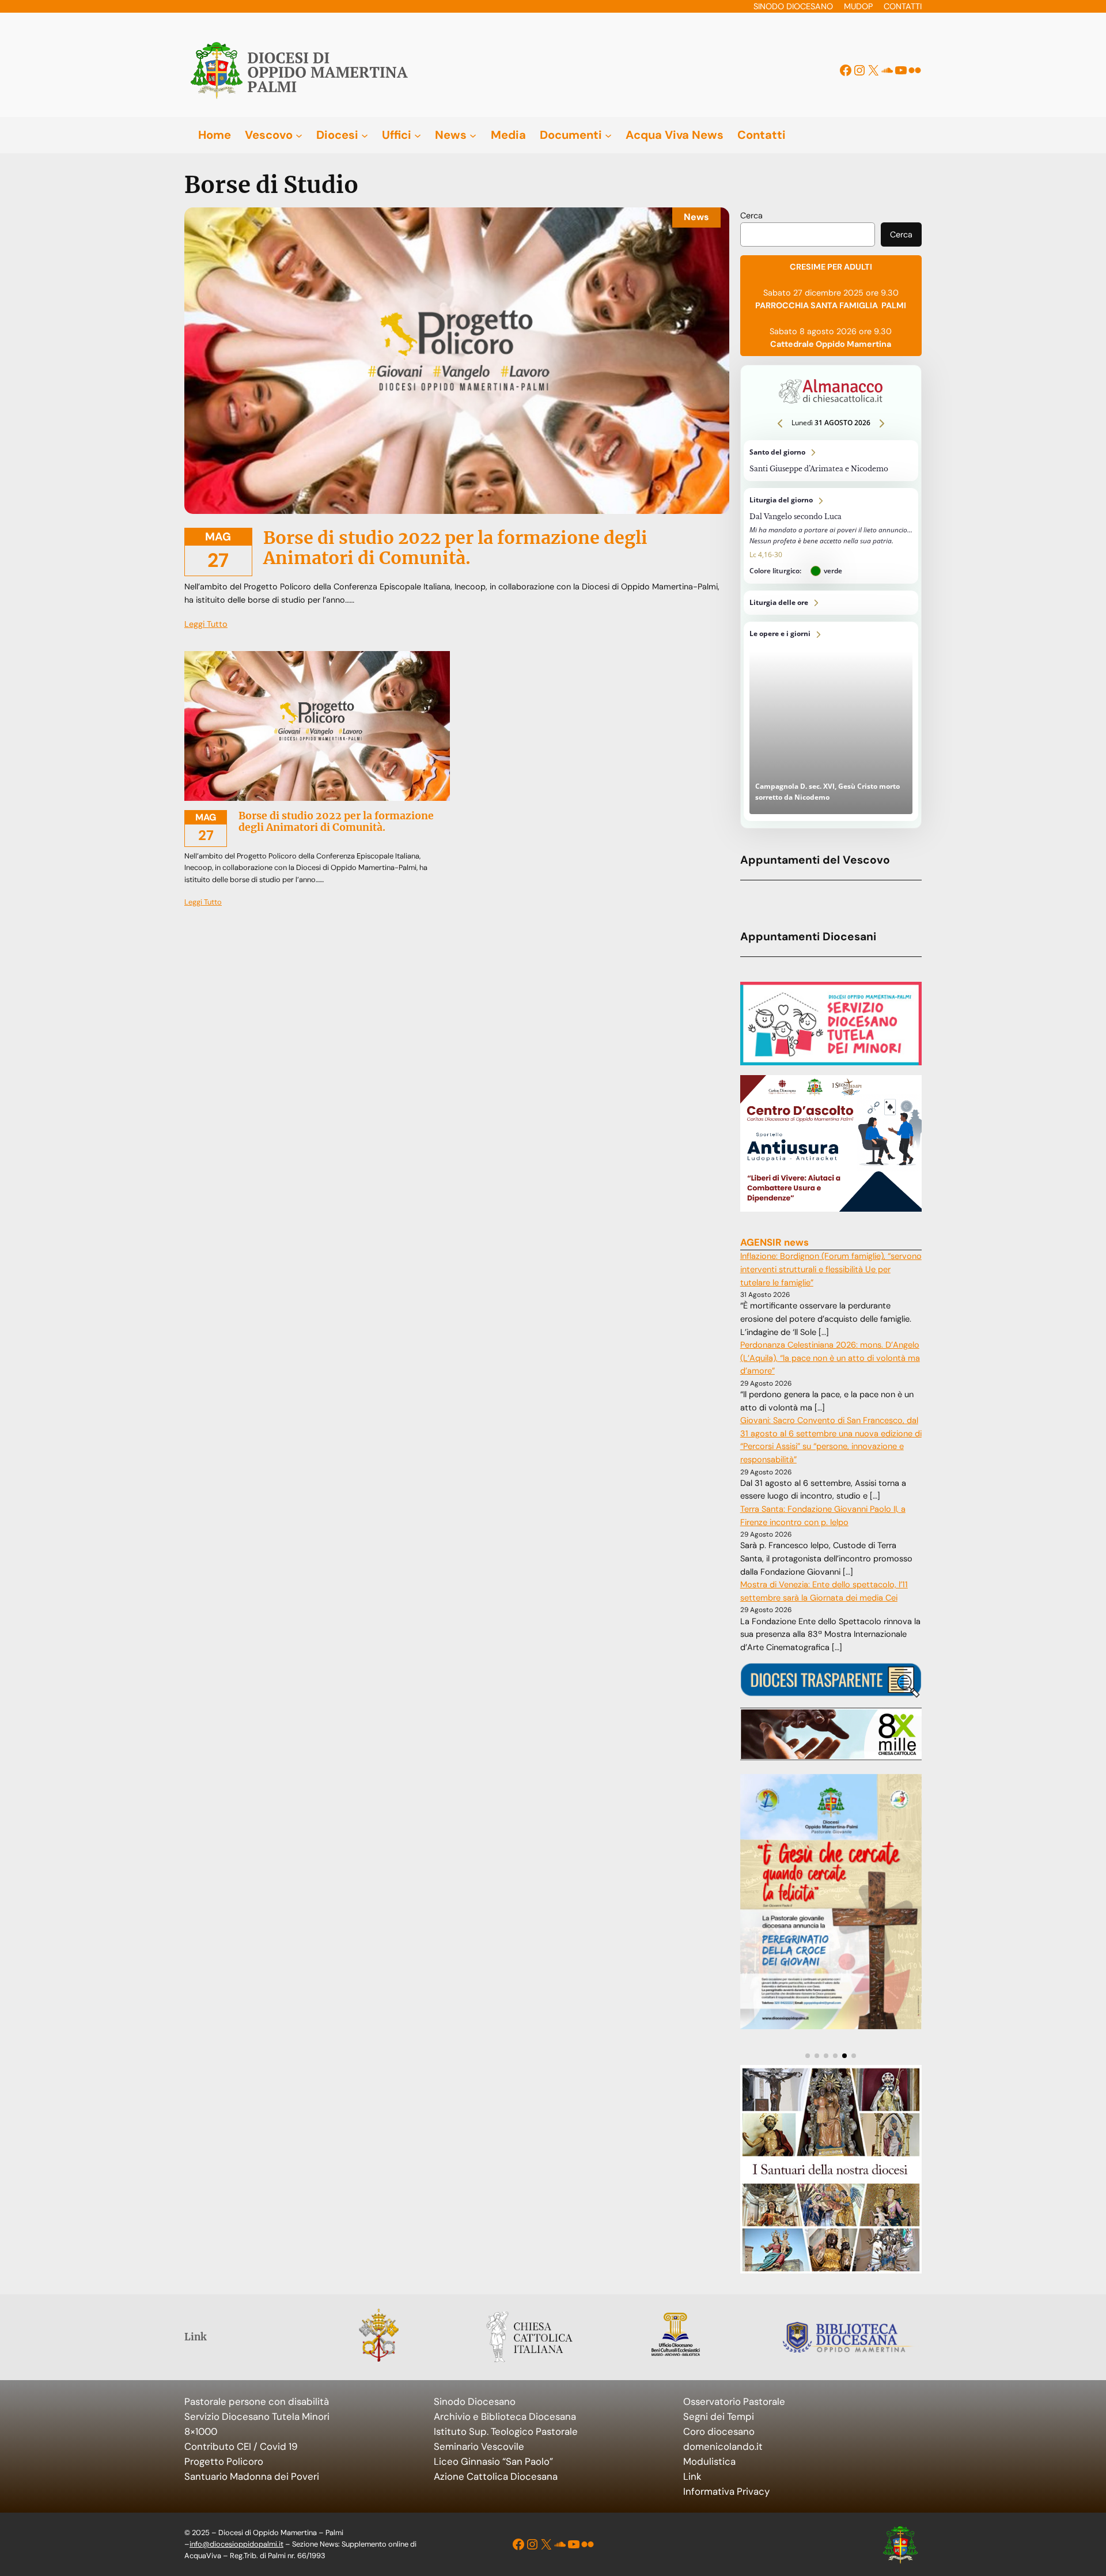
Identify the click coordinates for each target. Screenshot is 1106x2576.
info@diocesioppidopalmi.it (236, 2544)
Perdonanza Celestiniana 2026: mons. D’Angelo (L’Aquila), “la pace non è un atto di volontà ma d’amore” (830, 1358)
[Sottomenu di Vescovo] (299, 135)
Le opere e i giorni (831, 721)
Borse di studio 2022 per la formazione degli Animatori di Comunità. (455, 548)
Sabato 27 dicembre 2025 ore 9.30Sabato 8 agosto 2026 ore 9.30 (831, 305)
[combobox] (808, 234)
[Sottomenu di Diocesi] (365, 135)
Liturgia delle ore (831, 603)
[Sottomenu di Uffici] (418, 135)
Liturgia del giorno (831, 536)
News (696, 217)
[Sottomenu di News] (473, 135)
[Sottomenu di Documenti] (608, 135)
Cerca (751, 215)
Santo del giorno (831, 461)
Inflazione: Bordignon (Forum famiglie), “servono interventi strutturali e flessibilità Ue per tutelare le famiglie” (831, 1269)
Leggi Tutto (206, 624)
